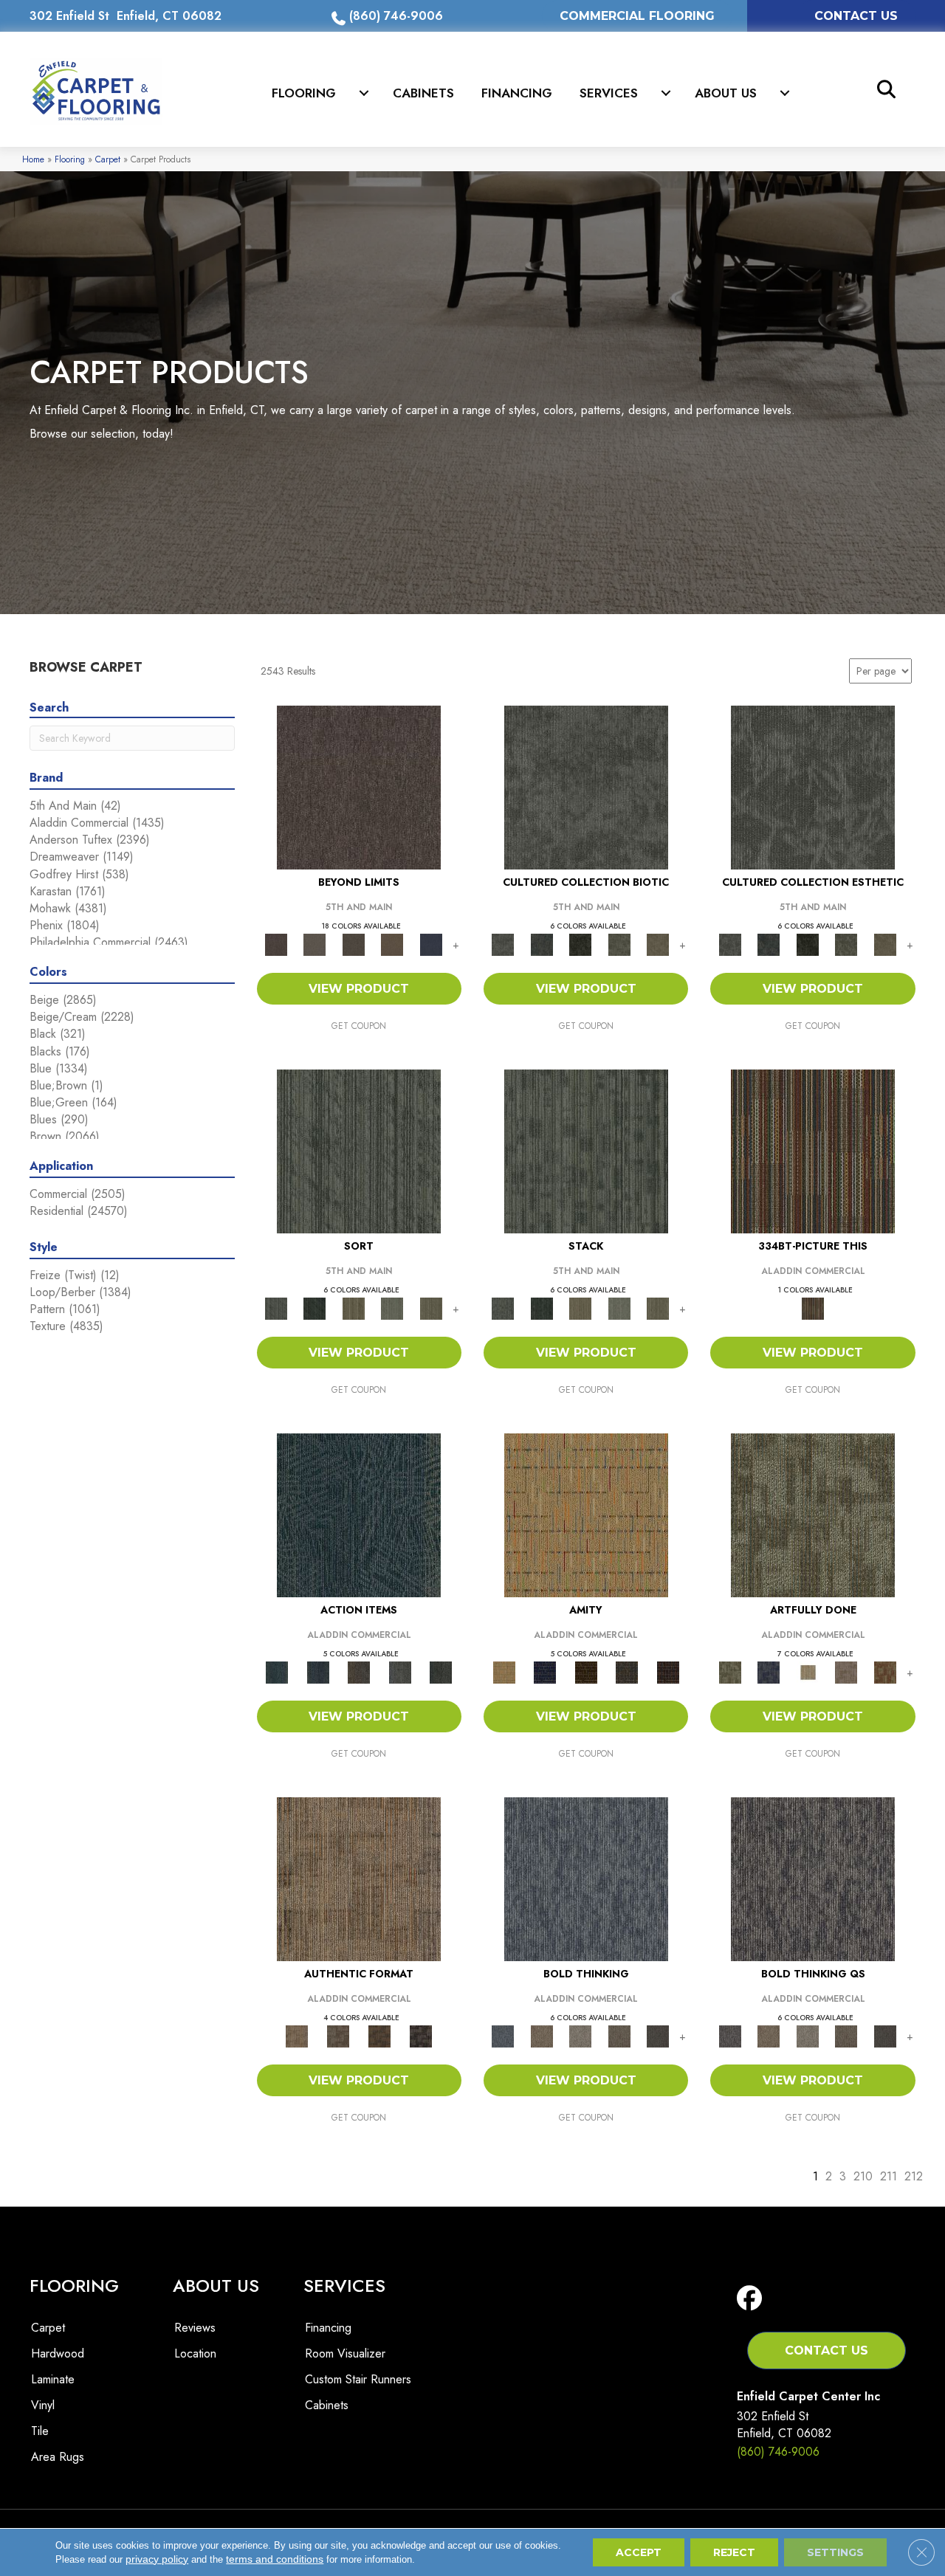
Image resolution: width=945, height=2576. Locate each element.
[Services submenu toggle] (666, 93)
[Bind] (359, 1150)
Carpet (108, 159)
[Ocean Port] (318, 1671)
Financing (517, 93)
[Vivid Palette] (885, 1671)
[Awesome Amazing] (846, 1671)
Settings (835, 2552)
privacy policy (157, 2559)
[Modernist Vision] (807, 1671)
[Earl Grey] (400, 1671)
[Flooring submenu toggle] (364, 93)
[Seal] (658, 2035)
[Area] (359, 786)
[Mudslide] (813, 1150)
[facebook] (753, 2299)
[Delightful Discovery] (813, 1514)
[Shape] (586, 1878)
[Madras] (586, 1514)
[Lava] (581, 2035)
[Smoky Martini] (627, 1671)
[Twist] (431, 1308)
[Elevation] (353, 944)
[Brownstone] (359, 1671)
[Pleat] (392, 1308)
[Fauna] (392, 944)
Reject (734, 2552)
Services (609, 93)
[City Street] (441, 1671)
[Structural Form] (421, 2035)
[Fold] (353, 1308)
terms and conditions (275, 2559)
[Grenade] (541, 2035)
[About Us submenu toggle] (785, 93)
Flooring (304, 93)
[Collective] (581, 944)
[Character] (541, 944)
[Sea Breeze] (544, 1671)
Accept (639, 2552)
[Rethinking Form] (379, 2035)
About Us (726, 93)
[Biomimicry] (586, 786)
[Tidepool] (359, 1514)
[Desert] (315, 944)
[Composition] (619, 944)
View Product (359, 989)
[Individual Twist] (338, 2035)
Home (33, 159)
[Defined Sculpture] (359, 1878)
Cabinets (423, 93)
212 (914, 2176)
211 (889, 2176)
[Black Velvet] (668, 1671)
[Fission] (619, 2035)
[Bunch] (315, 1308)
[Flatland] (431, 944)
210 (863, 2176)
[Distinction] (658, 944)
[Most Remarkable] (769, 1671)
